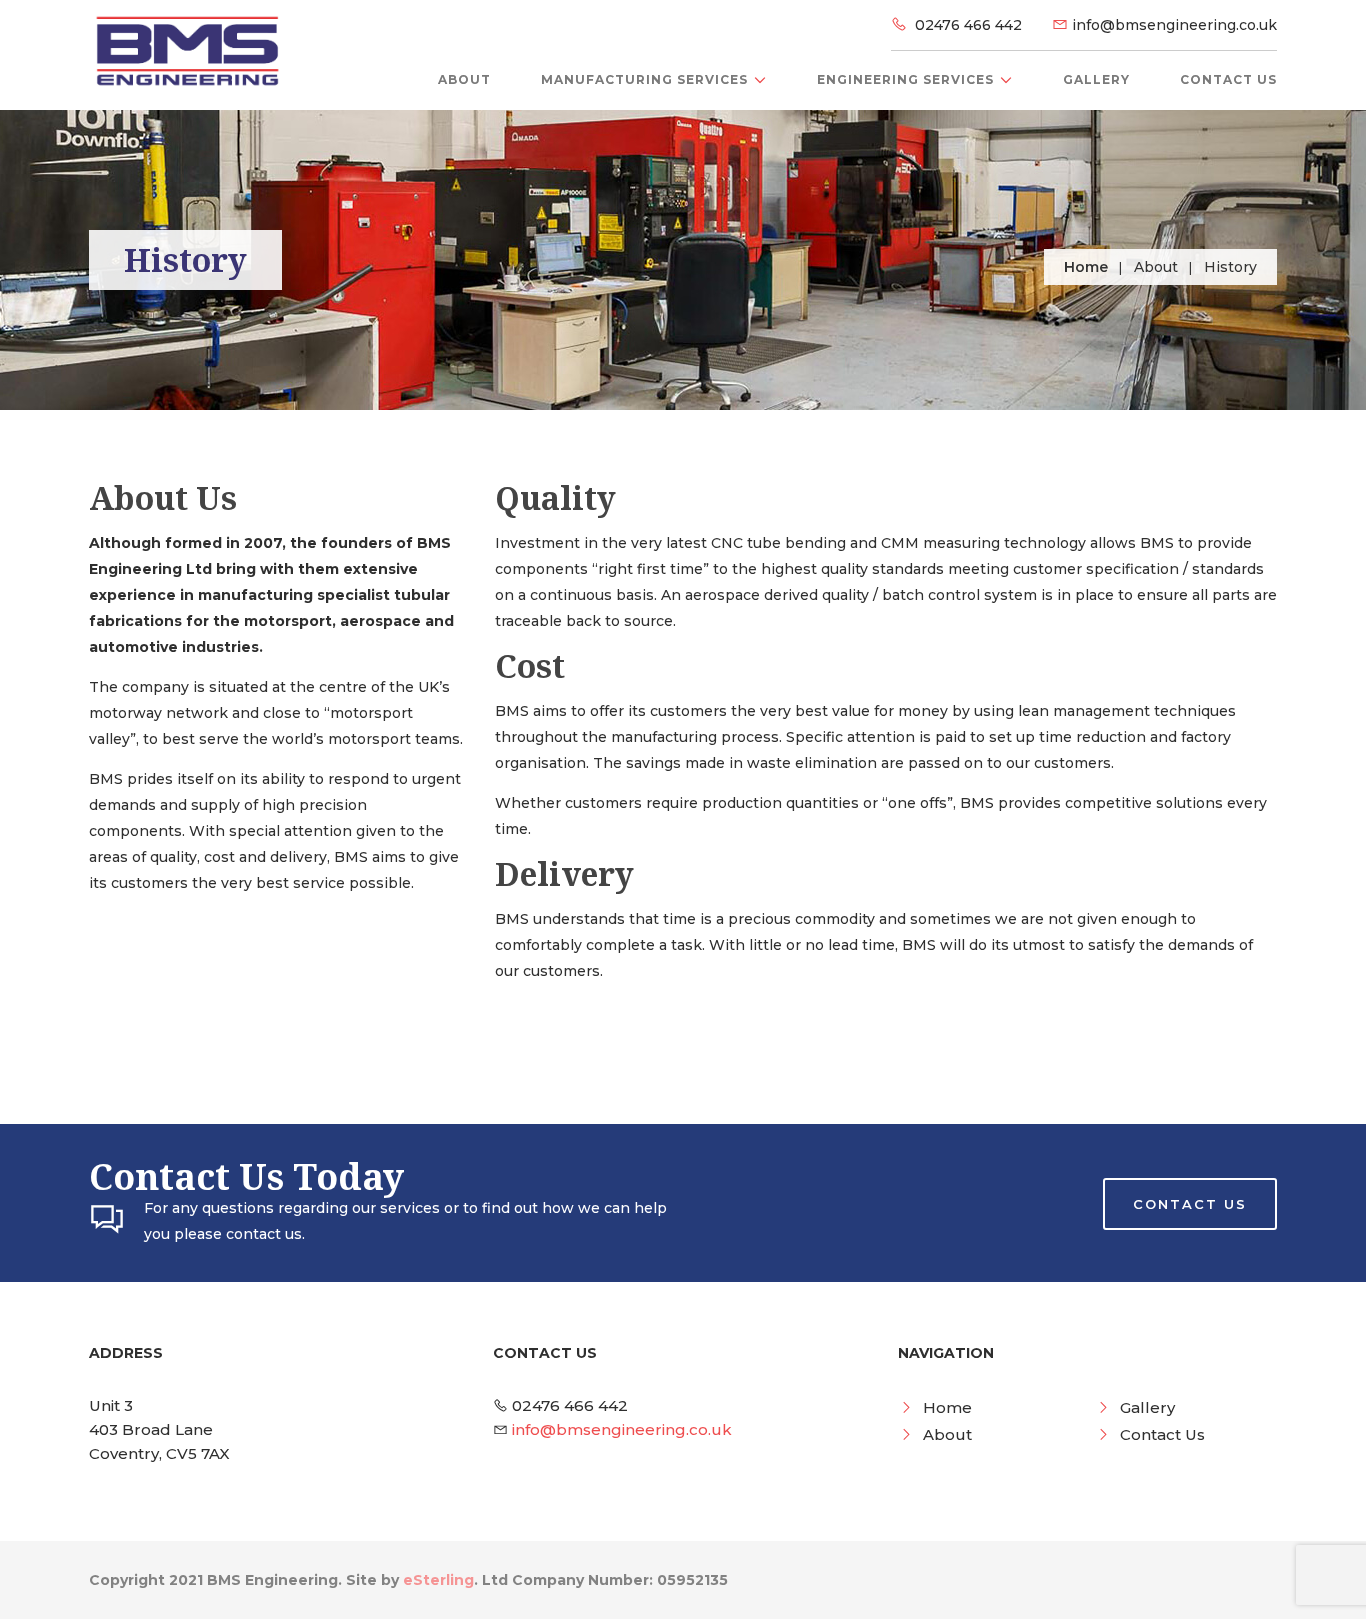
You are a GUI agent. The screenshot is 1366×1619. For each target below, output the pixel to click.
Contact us (1190, 1204)
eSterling (438, 1580)
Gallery (1096, 79)
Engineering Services (905, 79)
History (1230, 267)
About (464, 79)
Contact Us (1228, 79)
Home (1086, 267)
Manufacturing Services (644, 79)
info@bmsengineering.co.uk (1174, 25)
